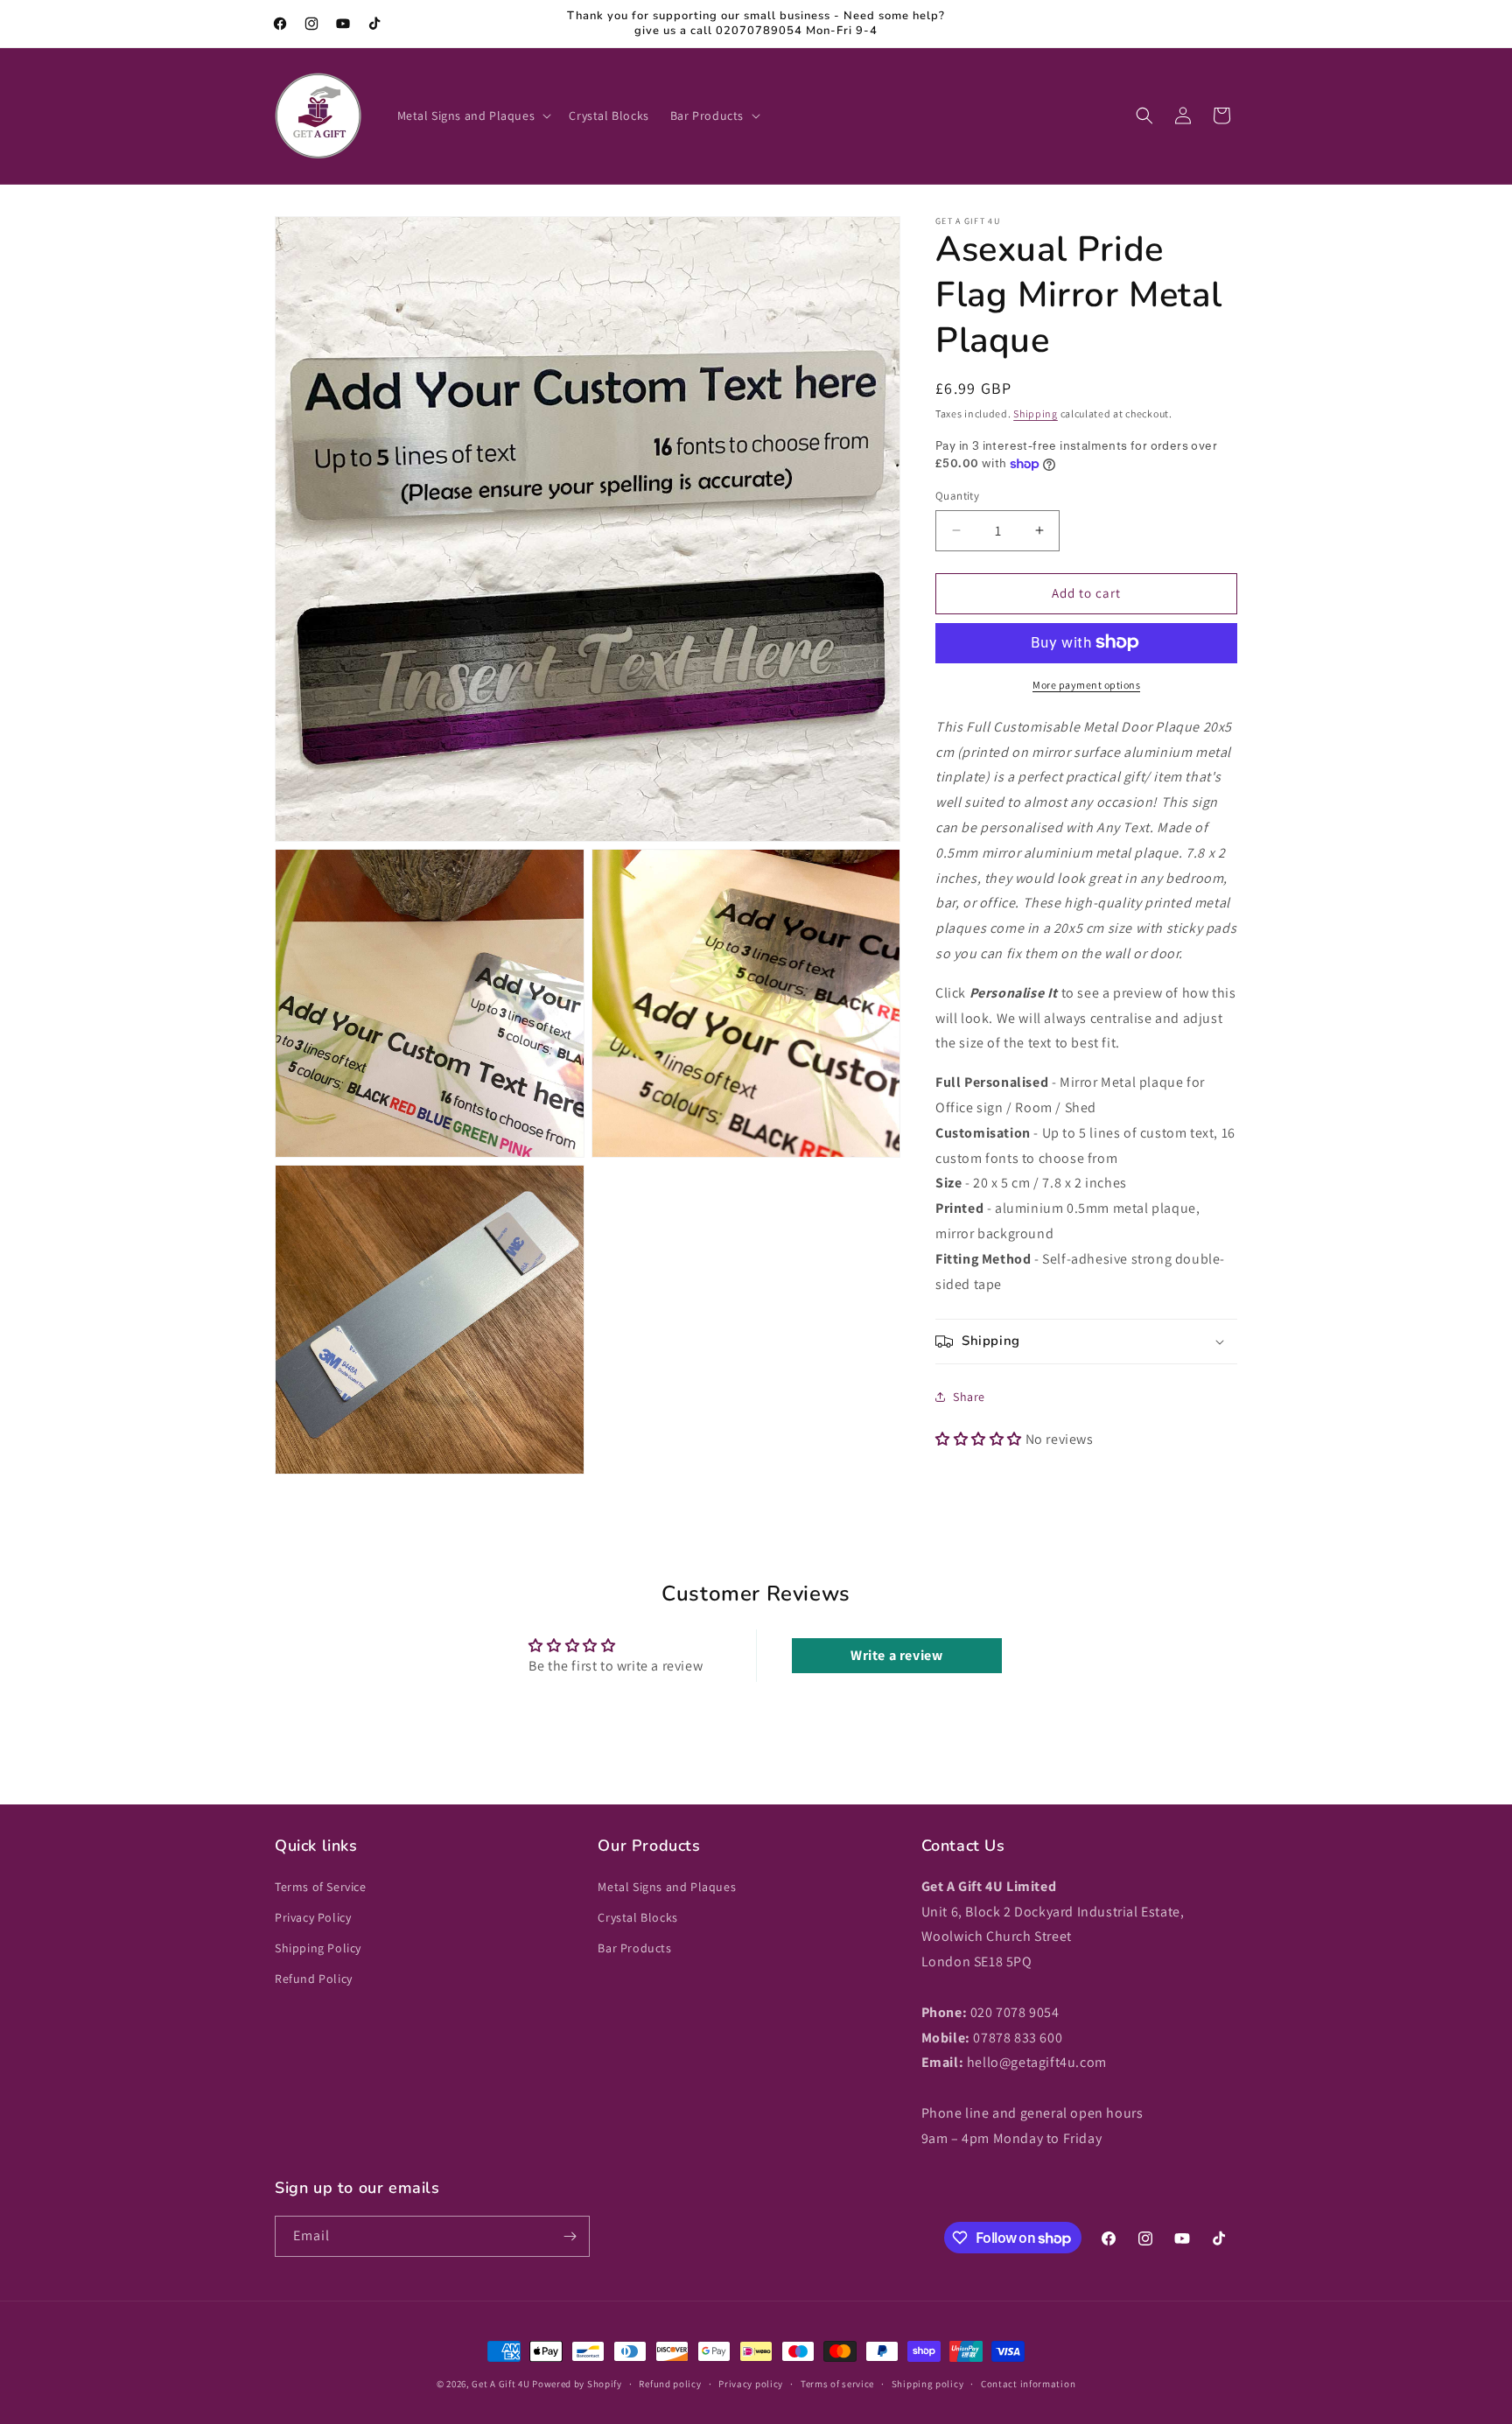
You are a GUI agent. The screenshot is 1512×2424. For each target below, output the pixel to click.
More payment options (1086, 684)
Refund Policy (314, 1979)
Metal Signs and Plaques (667, 1887)
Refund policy (670, 2384)
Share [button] (969, 1396)
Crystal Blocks (637, 1917)
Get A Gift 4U (500, 2384)
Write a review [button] (896, 1655)
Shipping (1036, 413)
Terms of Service (321, 1887)
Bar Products (634, 1948)
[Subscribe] (570, 2236)
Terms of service (837, 2384)
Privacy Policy (313, 1917)
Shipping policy (928, 2384)
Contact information (1028, 2384)
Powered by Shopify (577, 2384)
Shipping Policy (318, 1948)
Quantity (957, 496)
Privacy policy (751, 2384)
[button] (473, 116)
